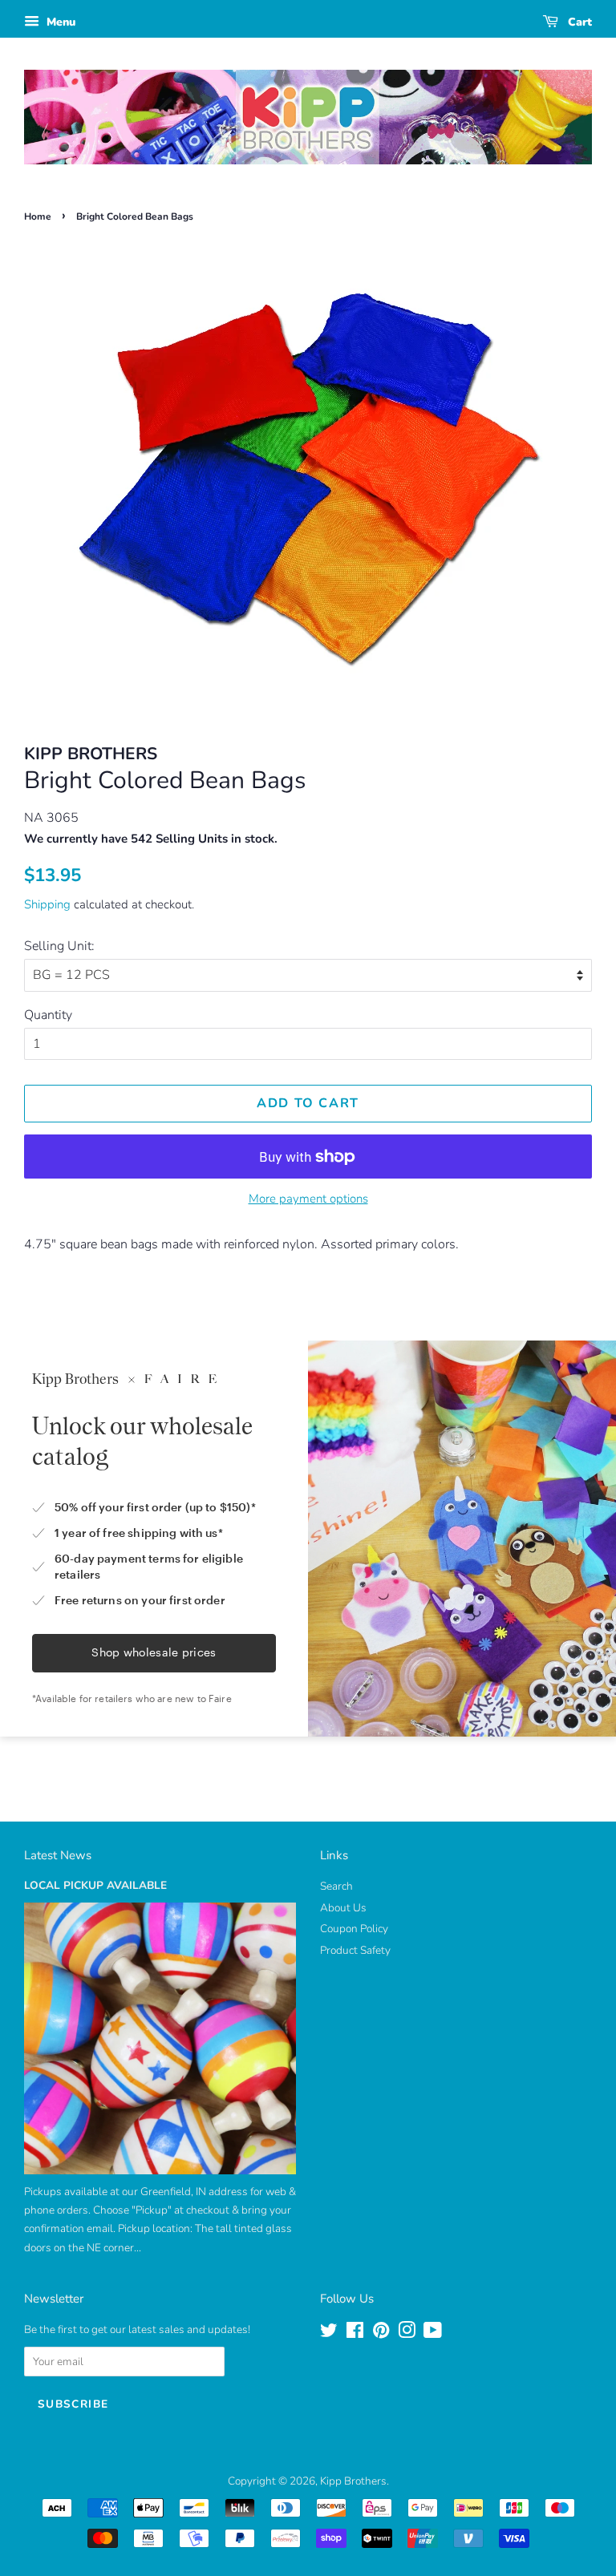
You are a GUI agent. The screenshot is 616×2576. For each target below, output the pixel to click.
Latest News (58, 1855)
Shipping (47, 904)
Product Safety (355, 1950)
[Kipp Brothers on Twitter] (329, 2333)
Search (336, 1886)
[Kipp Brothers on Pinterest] (381, 2333)
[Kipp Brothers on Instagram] (407, 2333)
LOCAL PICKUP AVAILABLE (95, 1885)
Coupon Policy (354, 1929)
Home (38, 216)
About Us (343, 1908)
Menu (59, 22)
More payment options (308, 1199)
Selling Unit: (59, 946)
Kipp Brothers (353, 2481)
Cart (578, 22)
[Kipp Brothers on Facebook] (355, 2333)
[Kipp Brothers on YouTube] (433, 2333)
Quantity (48, 1015)
